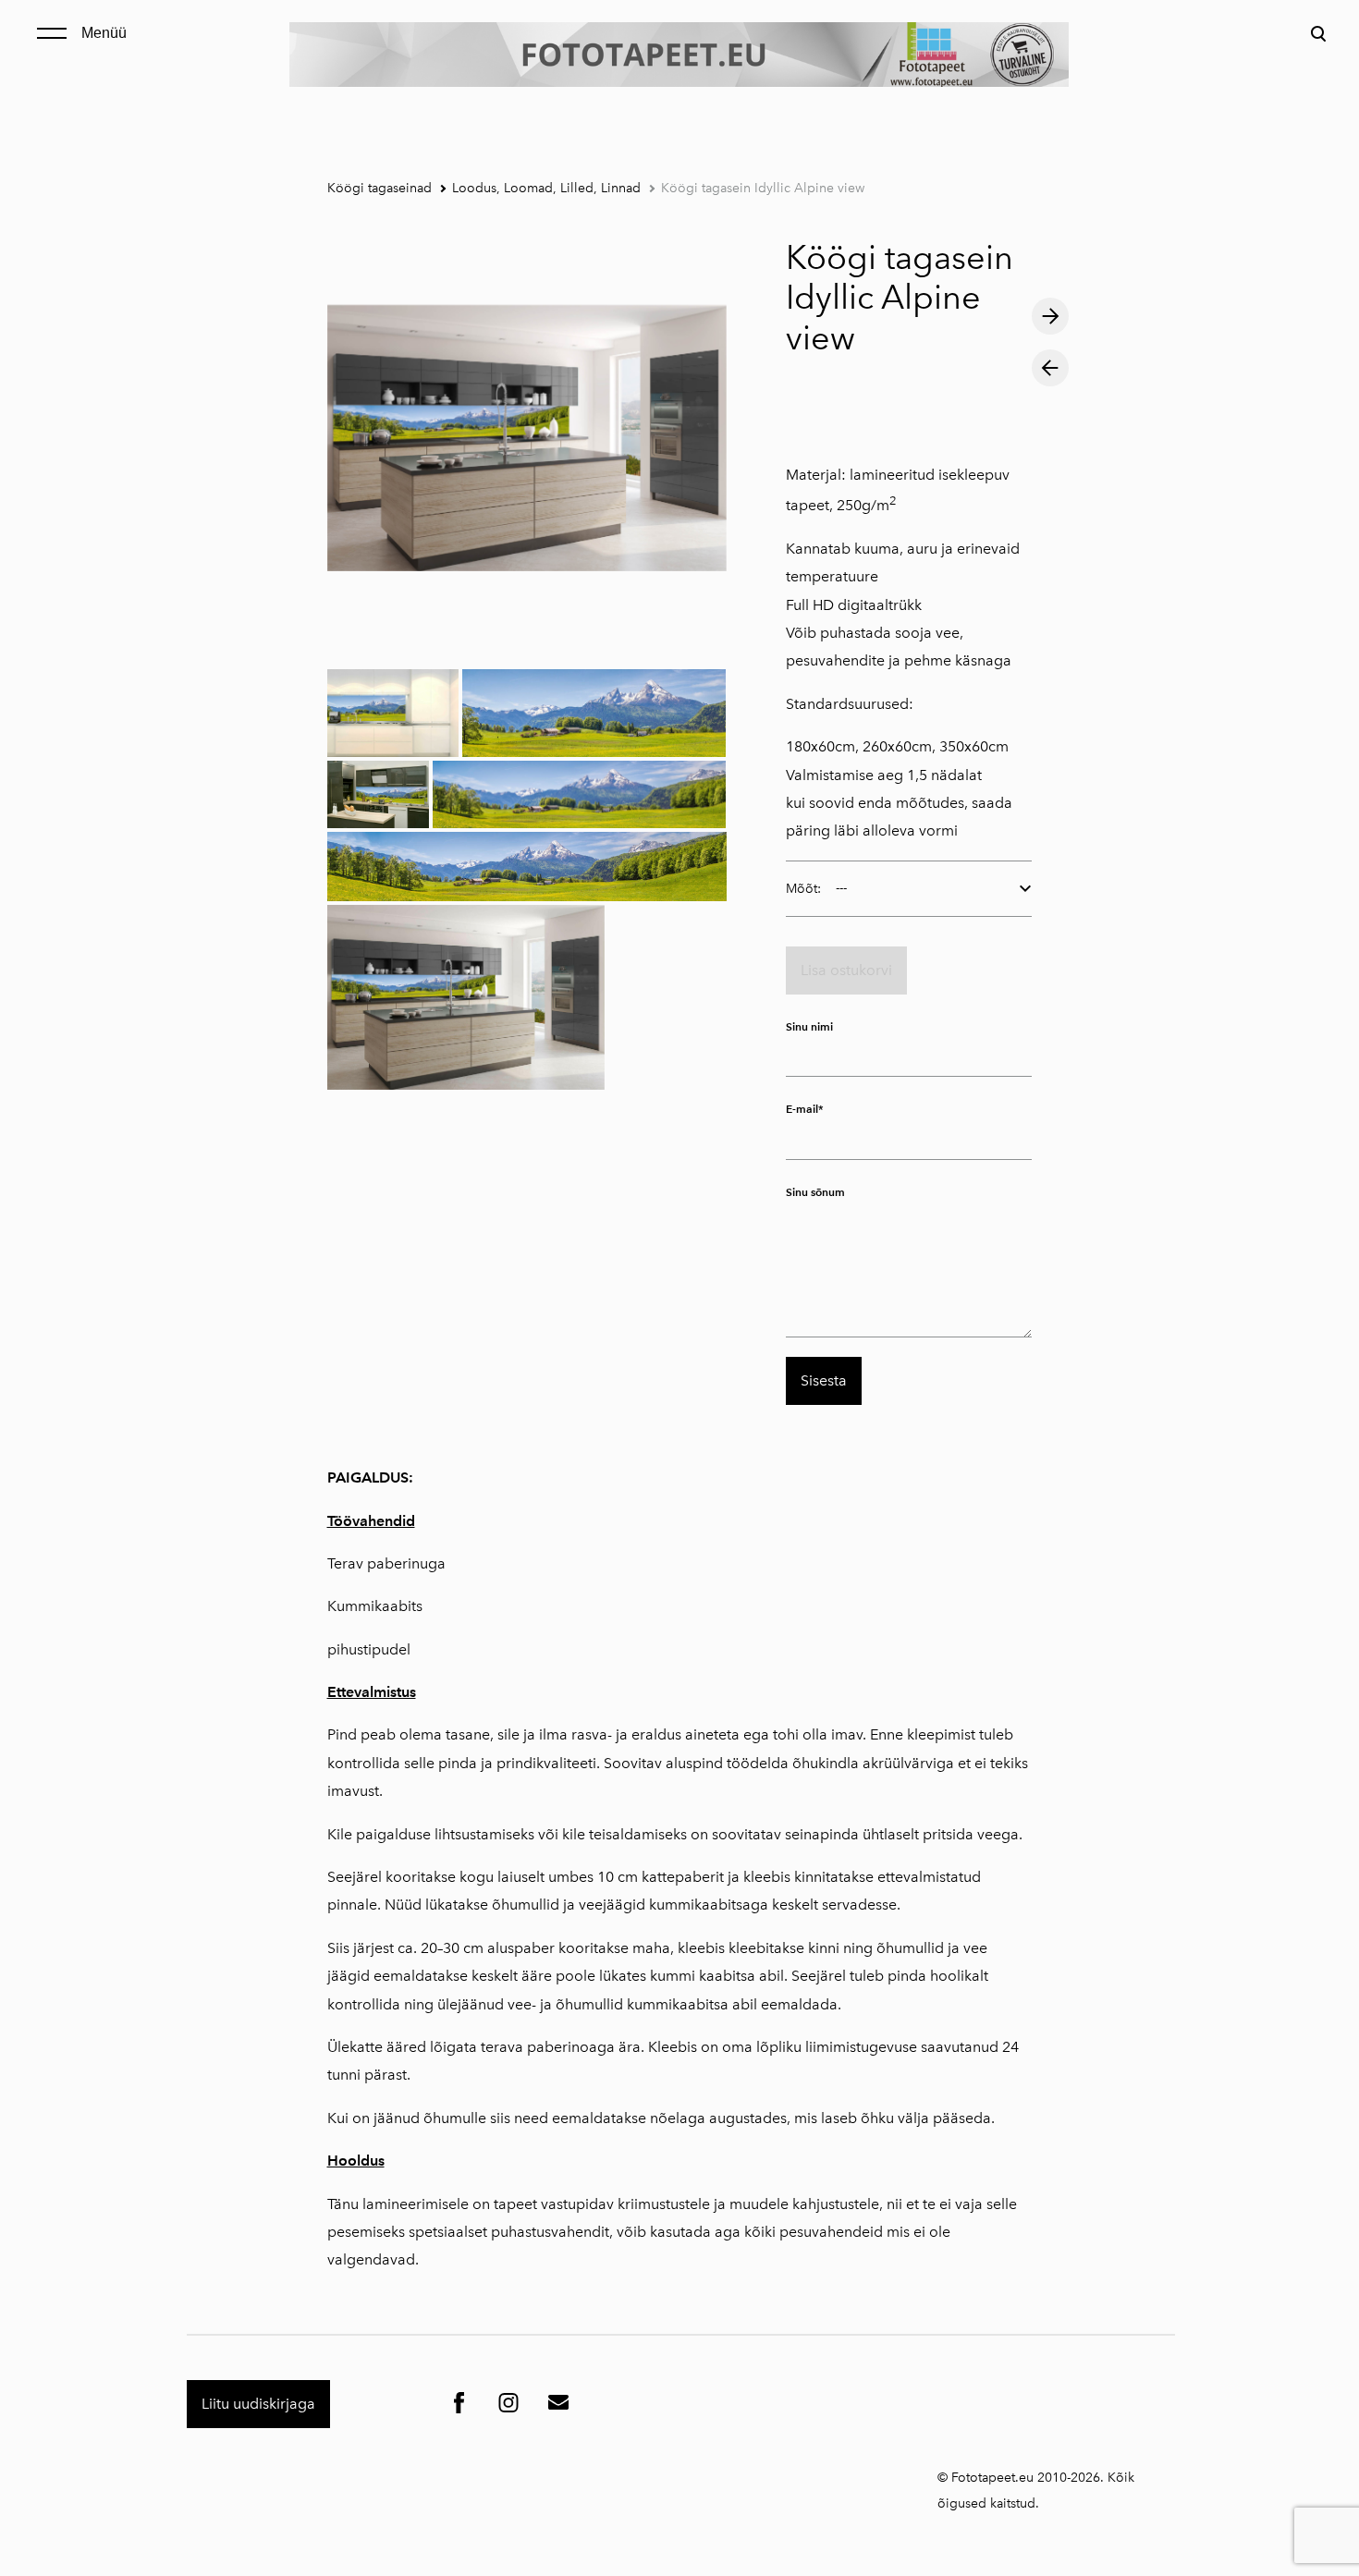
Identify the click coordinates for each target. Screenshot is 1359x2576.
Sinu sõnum (815, 1192)
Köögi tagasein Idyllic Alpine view (763, 188)
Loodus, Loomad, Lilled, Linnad (546, 188)
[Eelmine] (1050, 368)
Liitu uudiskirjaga (258, 2404)
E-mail (802, 1110)
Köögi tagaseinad (380, 188)
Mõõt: (803, 889)
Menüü (104, 33)
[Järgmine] (1050, 316)
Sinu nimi (809, 1026)
